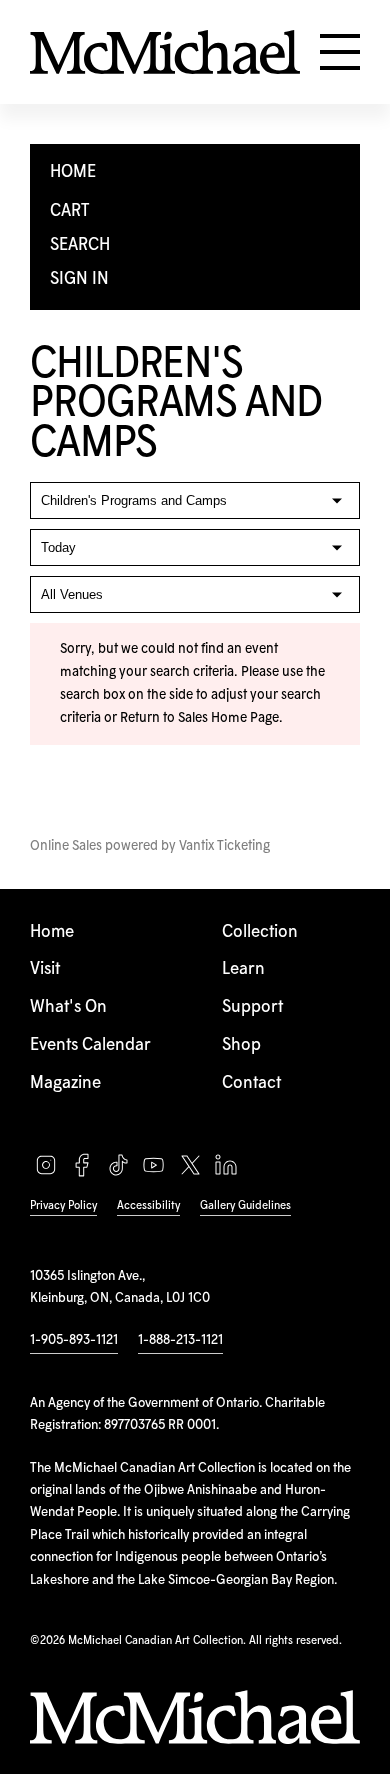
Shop (241, 1045)
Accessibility (148, 1205)
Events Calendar (90, 1045)
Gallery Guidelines (245, 1205)
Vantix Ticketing (224, 846)
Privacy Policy (63, 1205)
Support (252, 1007)
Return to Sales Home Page (199, 718)
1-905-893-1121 (74, 1340)
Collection (260, 932)
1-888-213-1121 (180, 1340)
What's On (68, 1007)
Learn (243, 969)
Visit (45, 969)
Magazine (65, 1083)
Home (52, 932)
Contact (251, 1083)
